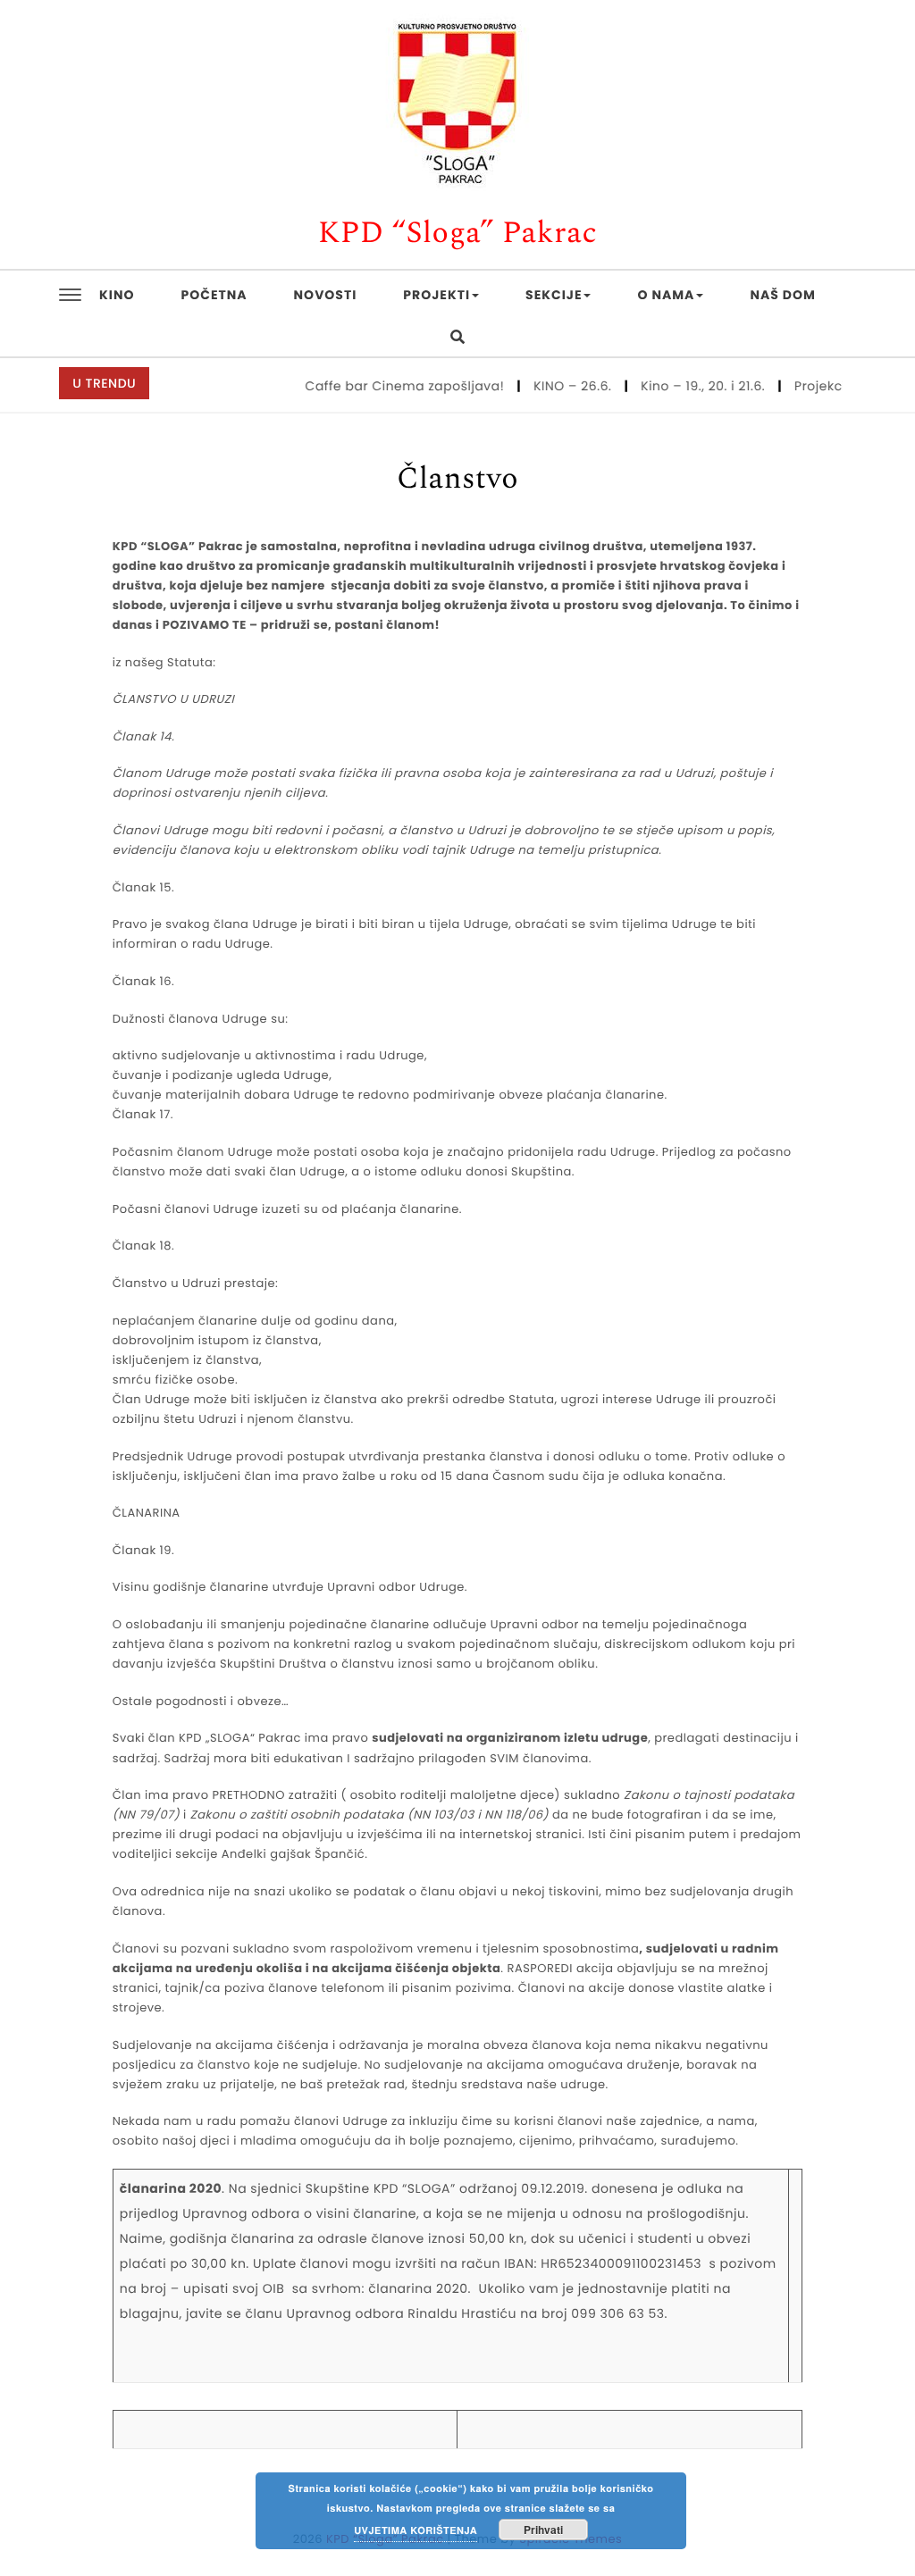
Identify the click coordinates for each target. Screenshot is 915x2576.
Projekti (437, 295)
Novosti (326, 295)
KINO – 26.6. (550, 386)
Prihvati (543, 2530)
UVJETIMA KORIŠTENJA (416, 2531)
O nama (666, 295)
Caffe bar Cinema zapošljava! (383, 386)
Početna (214, 295)
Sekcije (554, 295)
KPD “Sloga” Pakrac (458, 234)
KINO (117, 295)
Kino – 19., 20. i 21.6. (681, 386)
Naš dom (782, 295)
